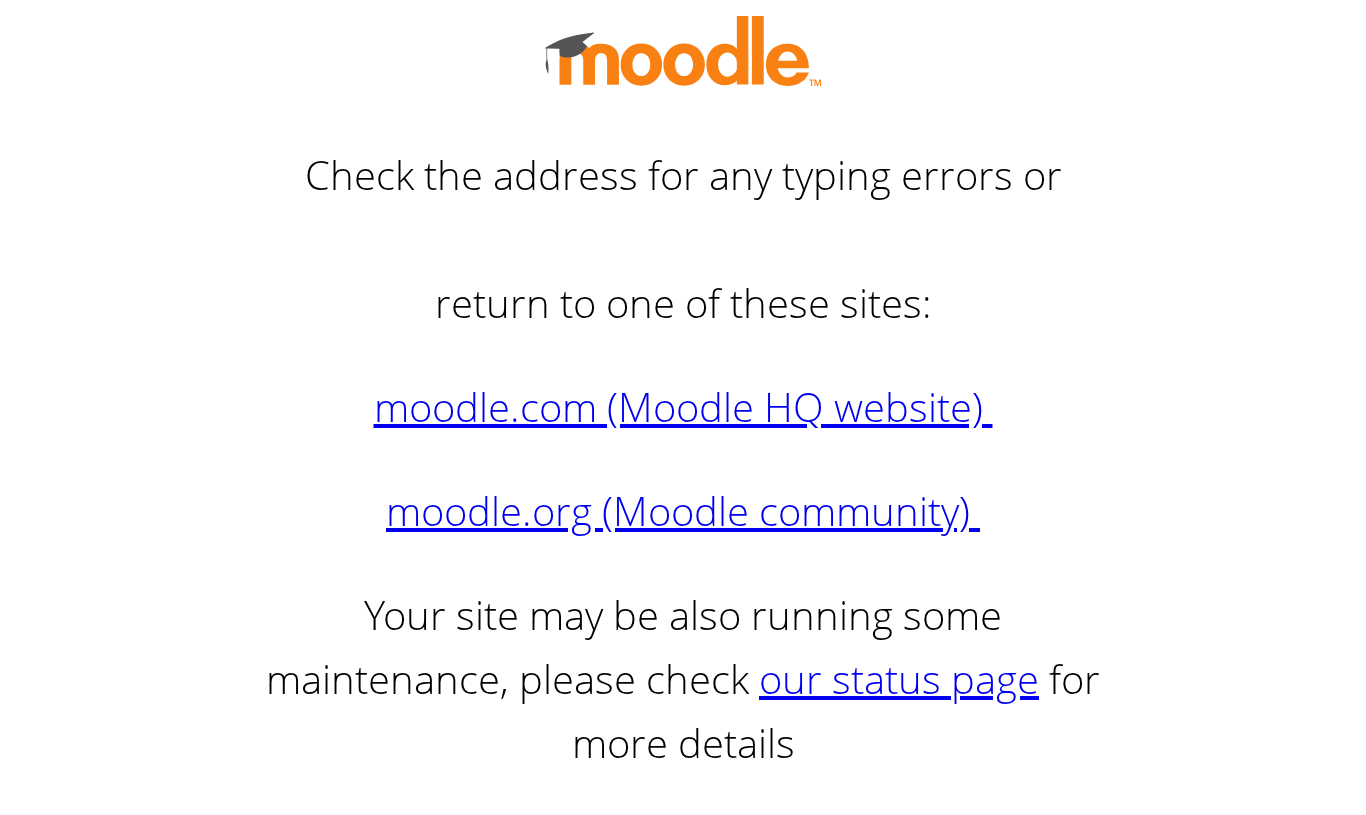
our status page (899, 678)
